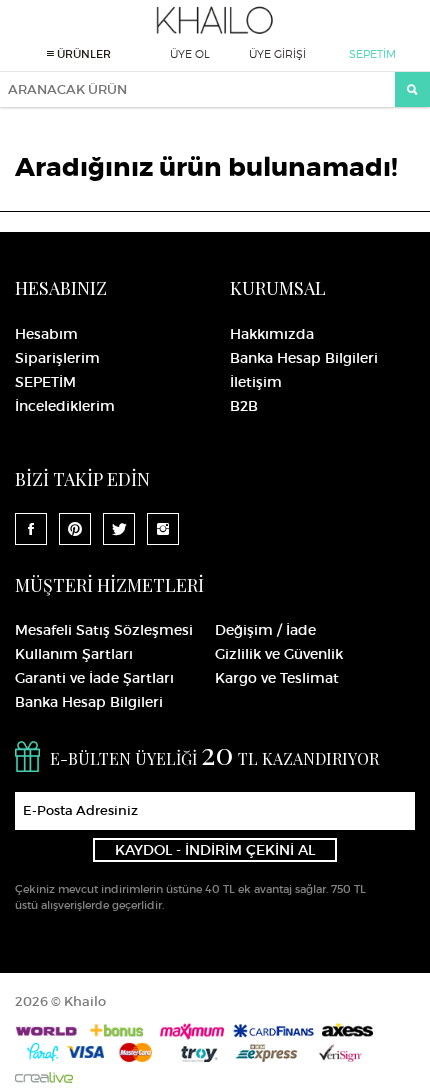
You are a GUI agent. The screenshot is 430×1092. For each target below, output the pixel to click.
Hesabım (46, 334)
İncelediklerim (65, 406)
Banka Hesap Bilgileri (304, 358)
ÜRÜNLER (82, 54)
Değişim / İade (265, 630)
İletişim (256, 382)
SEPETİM (372, 54)
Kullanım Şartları (74, 654)
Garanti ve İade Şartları (94, 678)
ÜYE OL (190, 54)
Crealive (44, 1077)
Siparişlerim (57, 358)
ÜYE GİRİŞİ (277, 54)
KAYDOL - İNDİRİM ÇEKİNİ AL (215, 850)
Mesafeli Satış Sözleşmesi (104, 630)
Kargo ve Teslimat (277, 678)
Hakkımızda (272, 334)
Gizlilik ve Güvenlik (279, 654)
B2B (244, 406)
